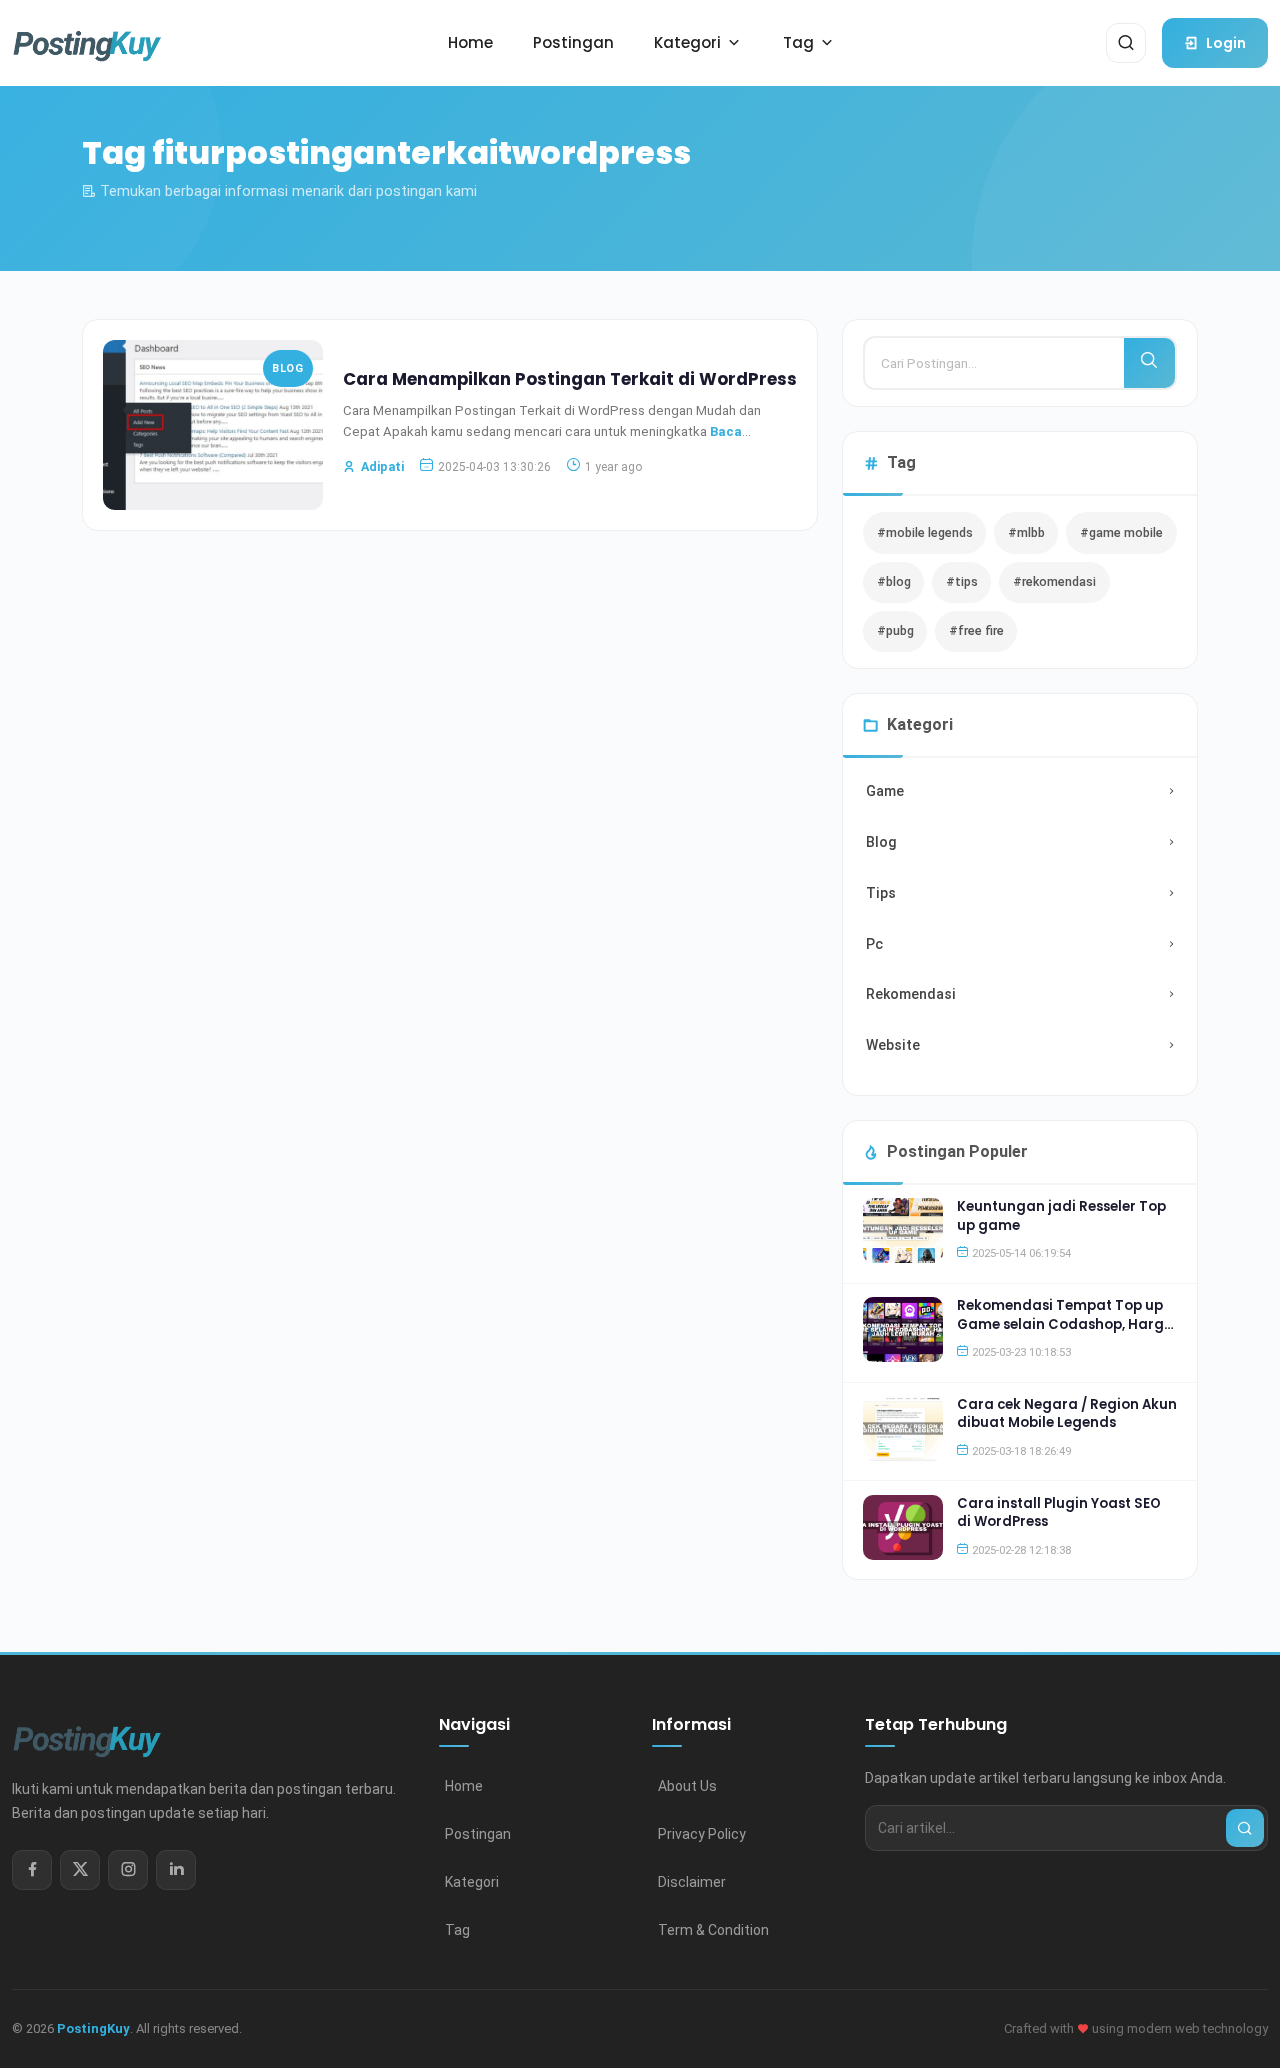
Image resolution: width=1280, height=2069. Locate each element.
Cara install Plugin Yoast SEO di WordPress (1059, 1512)
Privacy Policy (702, 1834)
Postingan (478, 1834)
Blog (287, 368)
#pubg (895, 630)
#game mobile (1121, 532)
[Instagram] (128, 1870)
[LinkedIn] (176, 1870)
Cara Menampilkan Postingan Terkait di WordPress (570, 379)
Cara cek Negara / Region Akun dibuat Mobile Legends (1067, 1413)
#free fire (976, 630)
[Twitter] (80, 1870)
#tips (962, 581)
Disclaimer (692, 1882)
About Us (687, 1786)
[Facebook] (32, 1870)
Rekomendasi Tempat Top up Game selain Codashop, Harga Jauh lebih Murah (1065, 1324)
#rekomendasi (1054, 581)
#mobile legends (925, 532)
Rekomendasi (911, 994)
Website (893, 1045)
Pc (874, 944)
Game (885, 791)
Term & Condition (713, 1930)
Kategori (472, 1882)
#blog (894, 581)
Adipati (382, 466)
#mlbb (1026, 532)
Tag (457, 1930)
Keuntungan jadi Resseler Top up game (1061, 1215)
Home (464, 1786)
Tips (881, 893)
